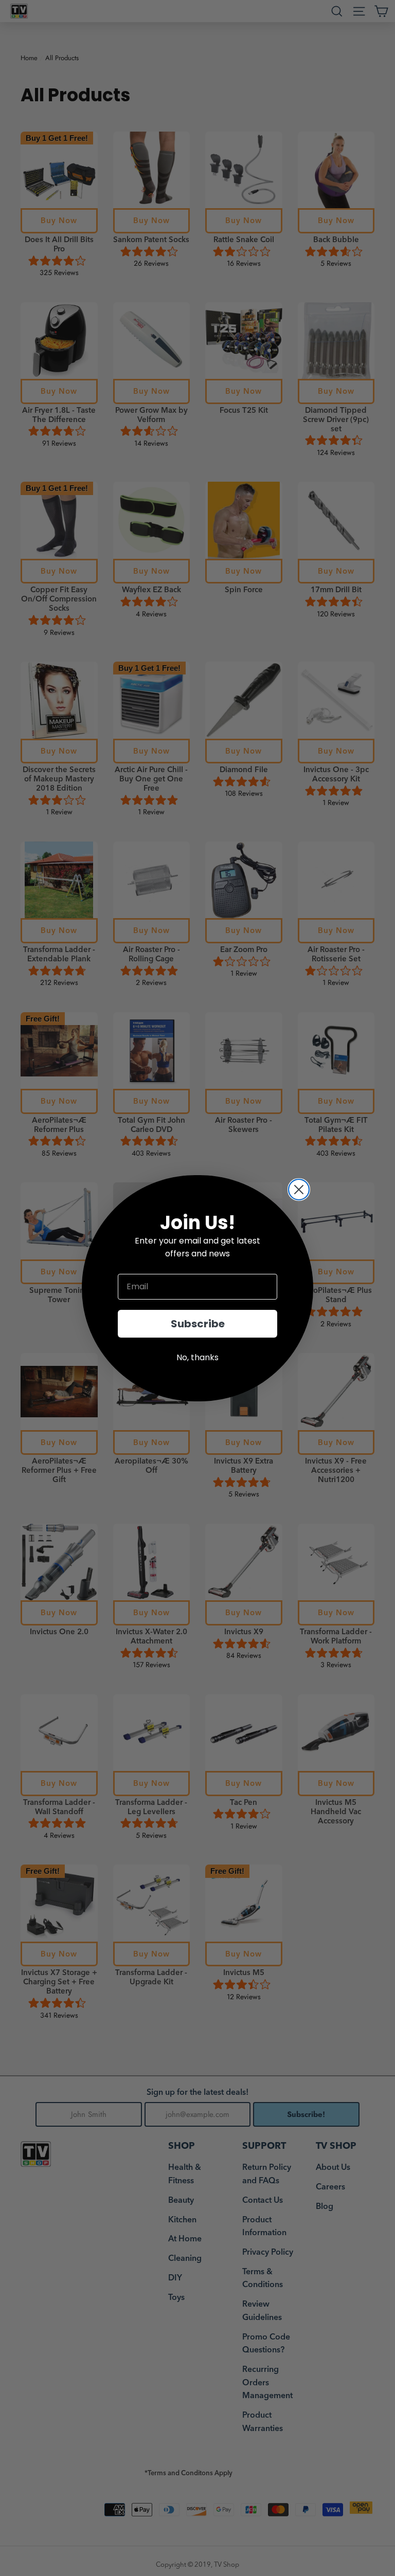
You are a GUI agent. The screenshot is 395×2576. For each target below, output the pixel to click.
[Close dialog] (299, 1190)
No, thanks (197, 1357)
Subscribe (198, 1324)
